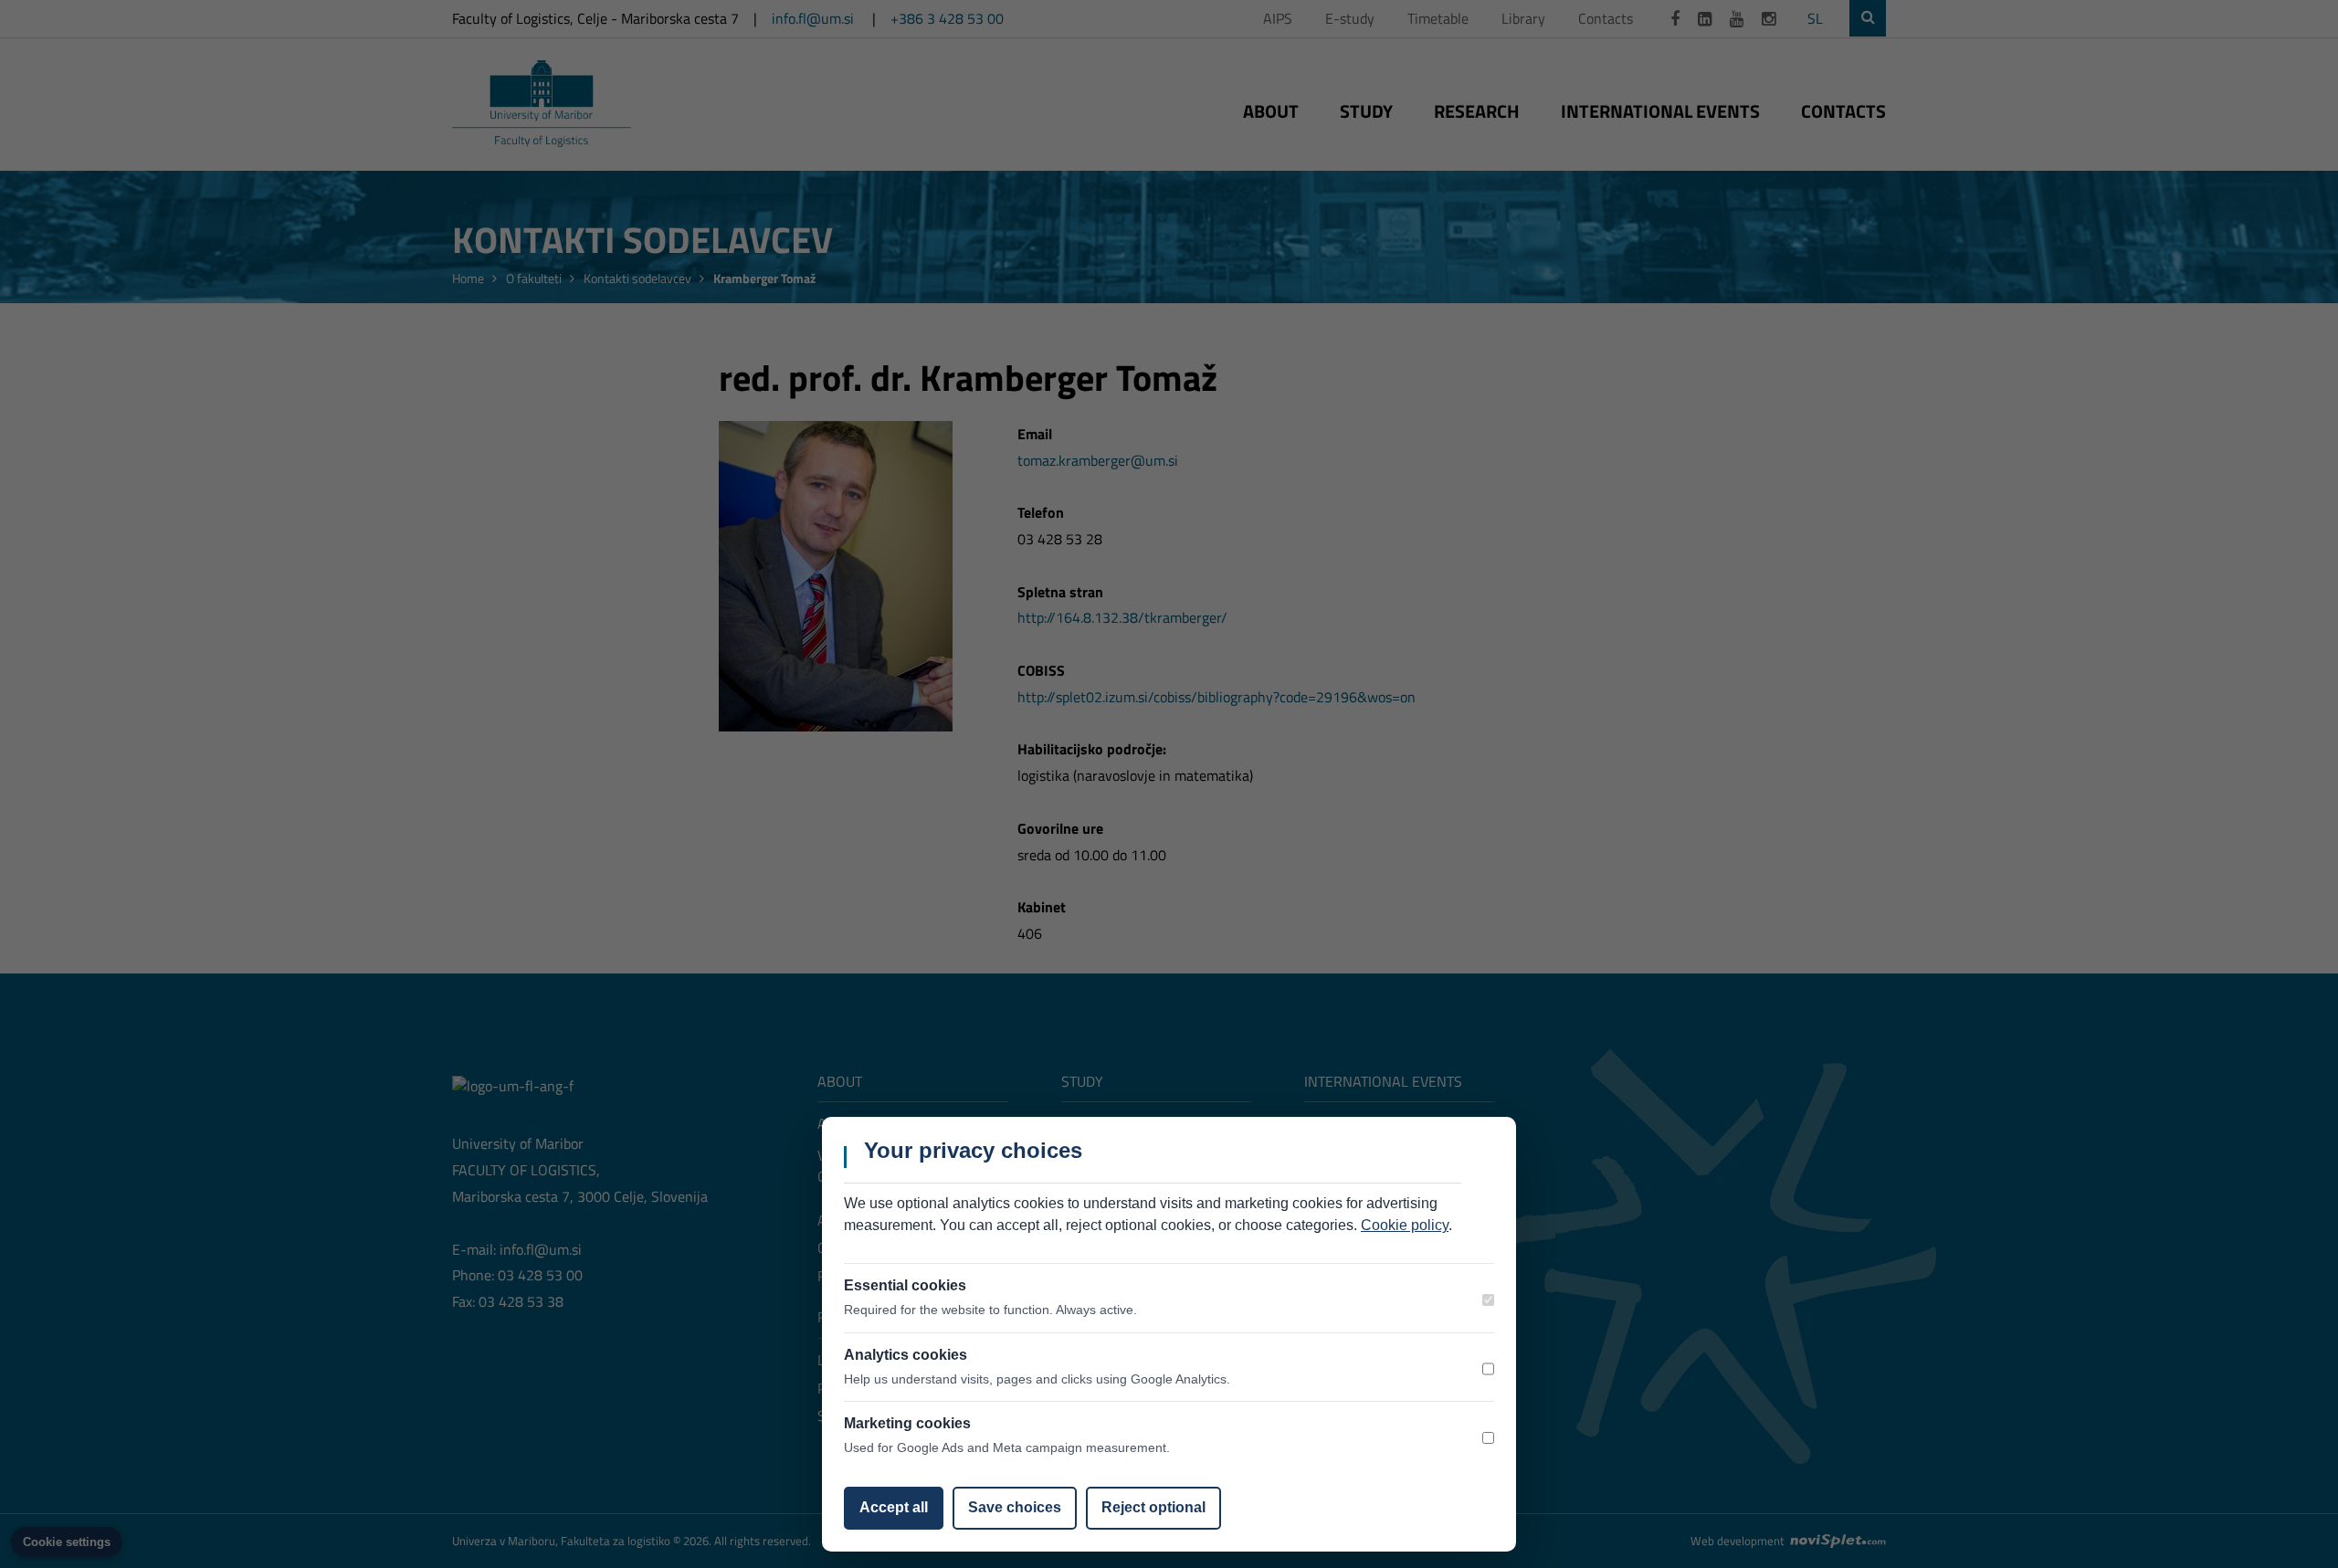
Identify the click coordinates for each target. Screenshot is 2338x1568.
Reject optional (1153, 1507)
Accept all (894, 1507)
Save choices (1015, 1507)
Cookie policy (1405, 1225)
